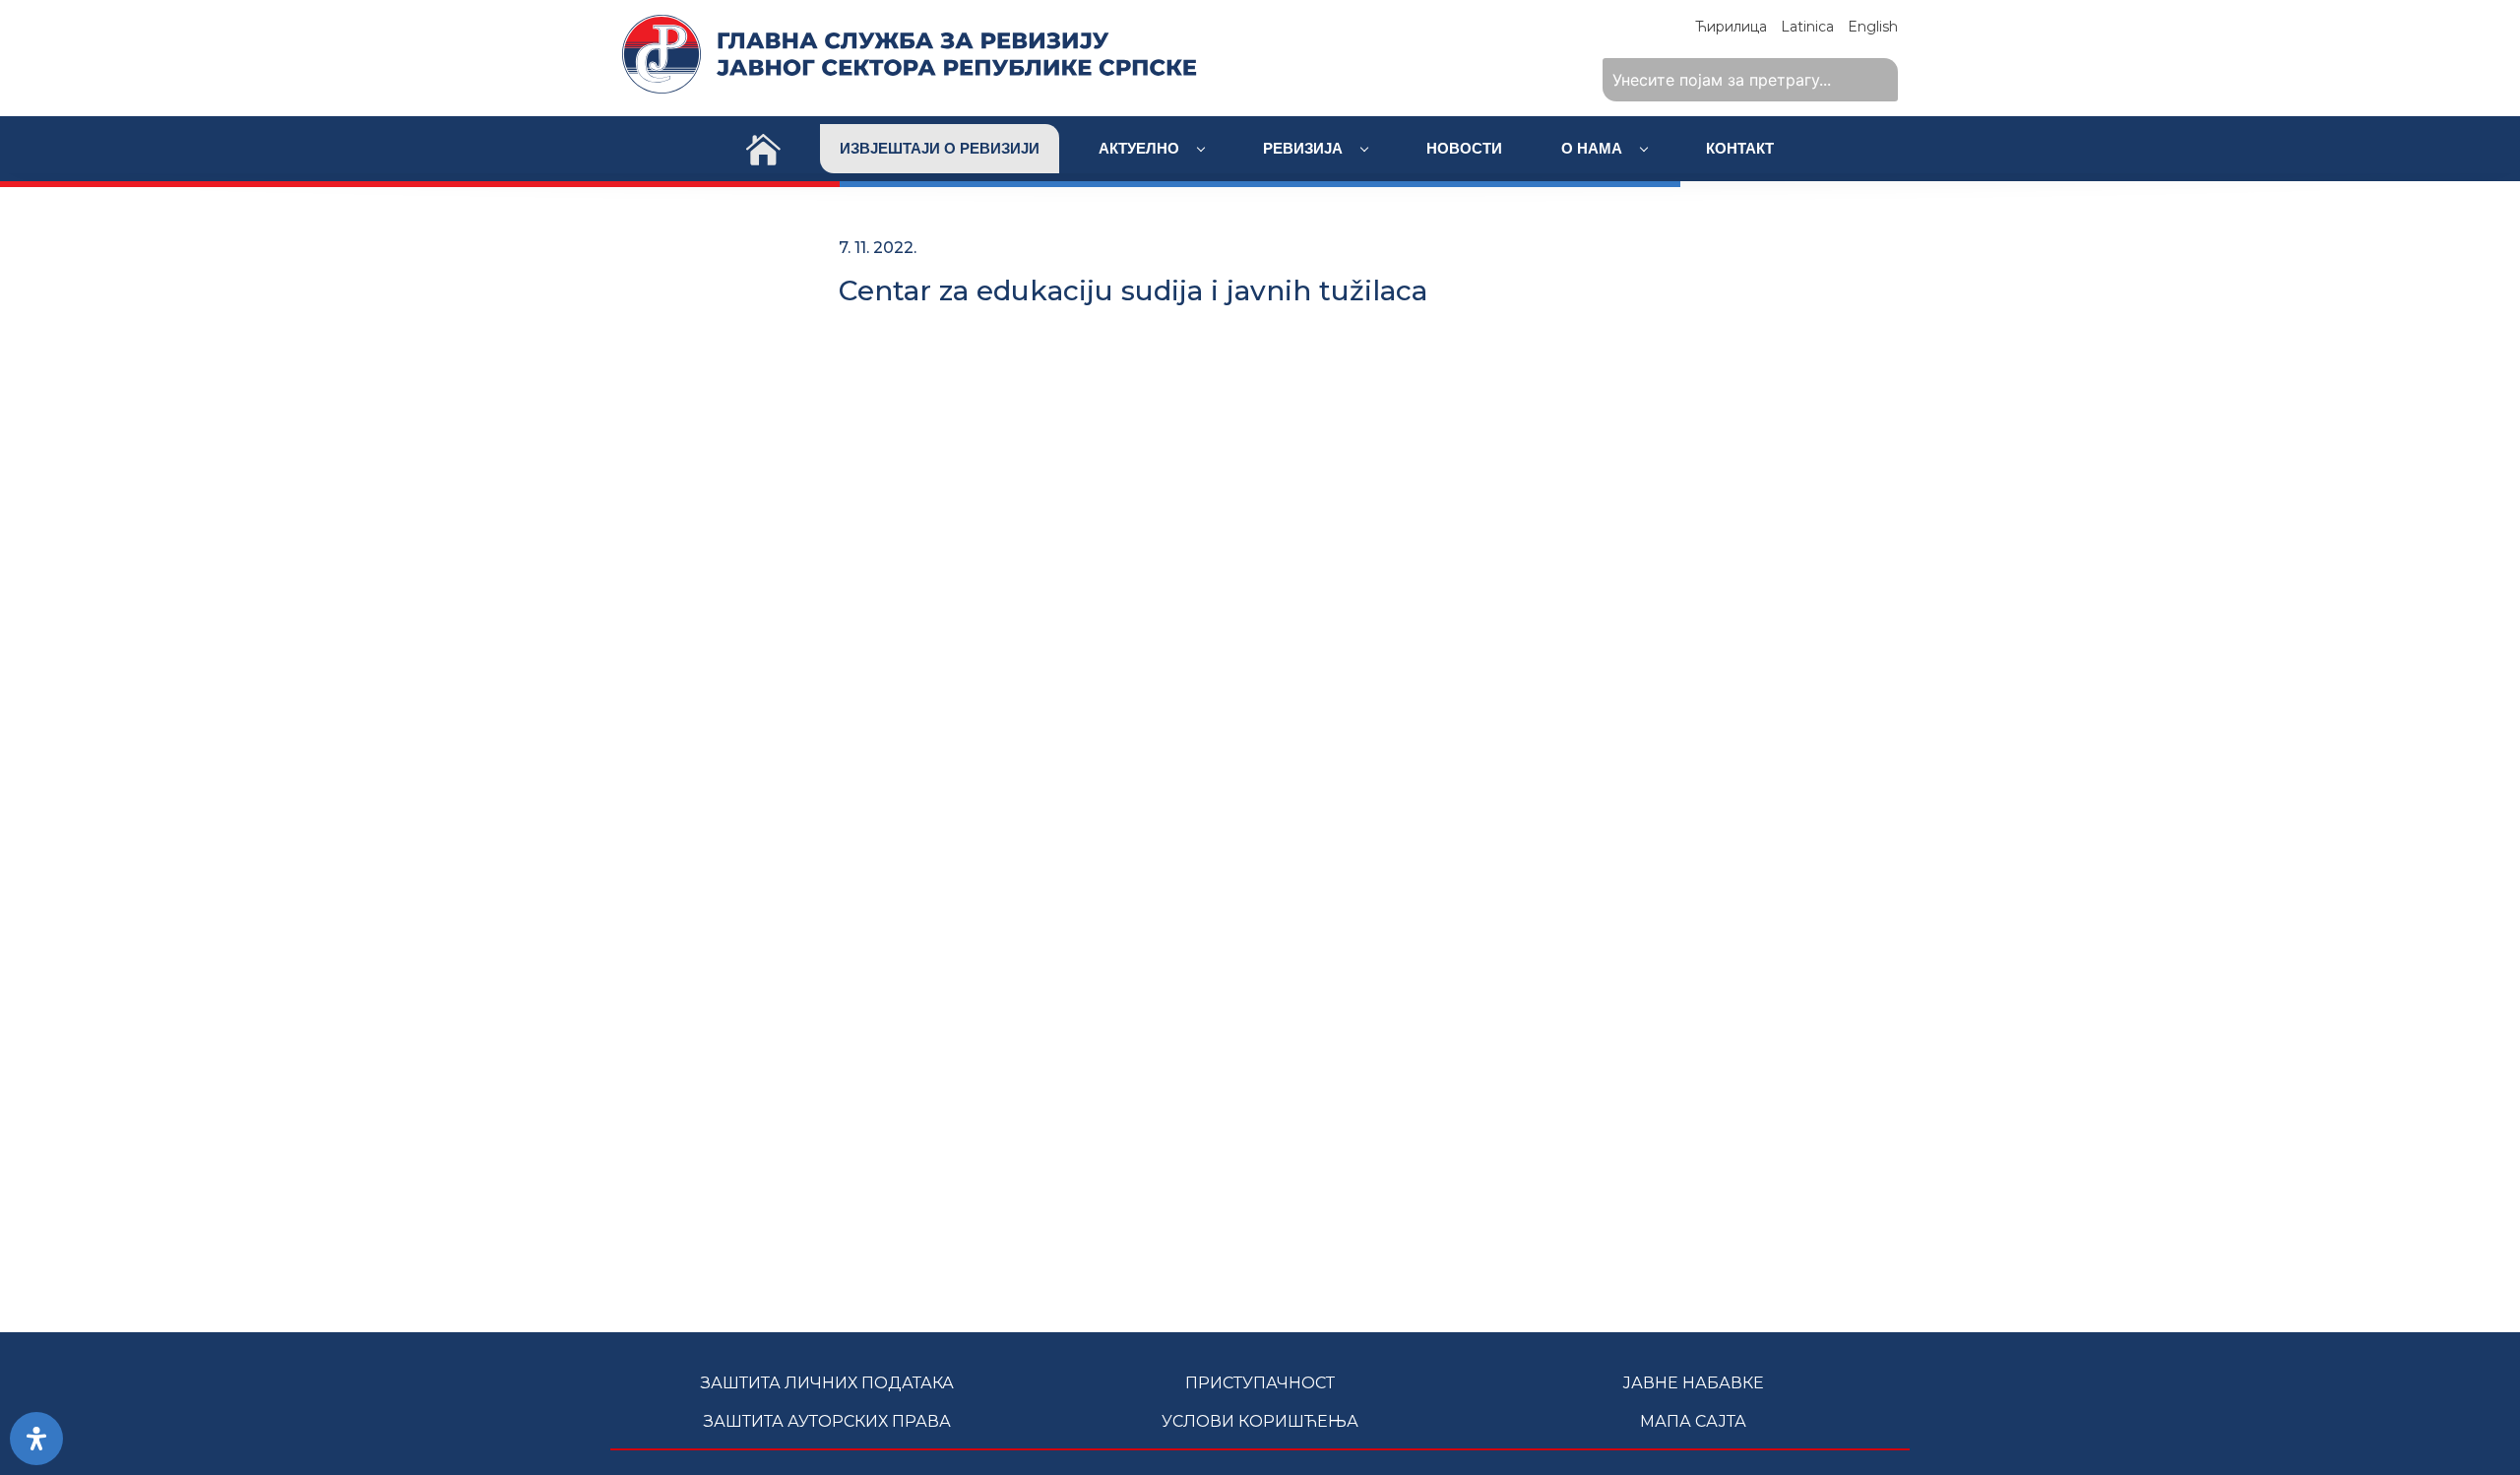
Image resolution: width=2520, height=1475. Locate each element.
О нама (1594, 148)
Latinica (1807, 27)
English (1873, 27)
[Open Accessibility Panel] (36, 1439)
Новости (1464, 148)
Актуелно (1141, 148)
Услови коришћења (1260, 1421)
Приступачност (1260, 1383)
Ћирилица (1731, 27)
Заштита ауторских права (827, 1421)
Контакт (1740, 148)
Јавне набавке (1693, 1383)
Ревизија (1305, 148)
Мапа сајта (1693, 1421)
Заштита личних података (827, 1383)
